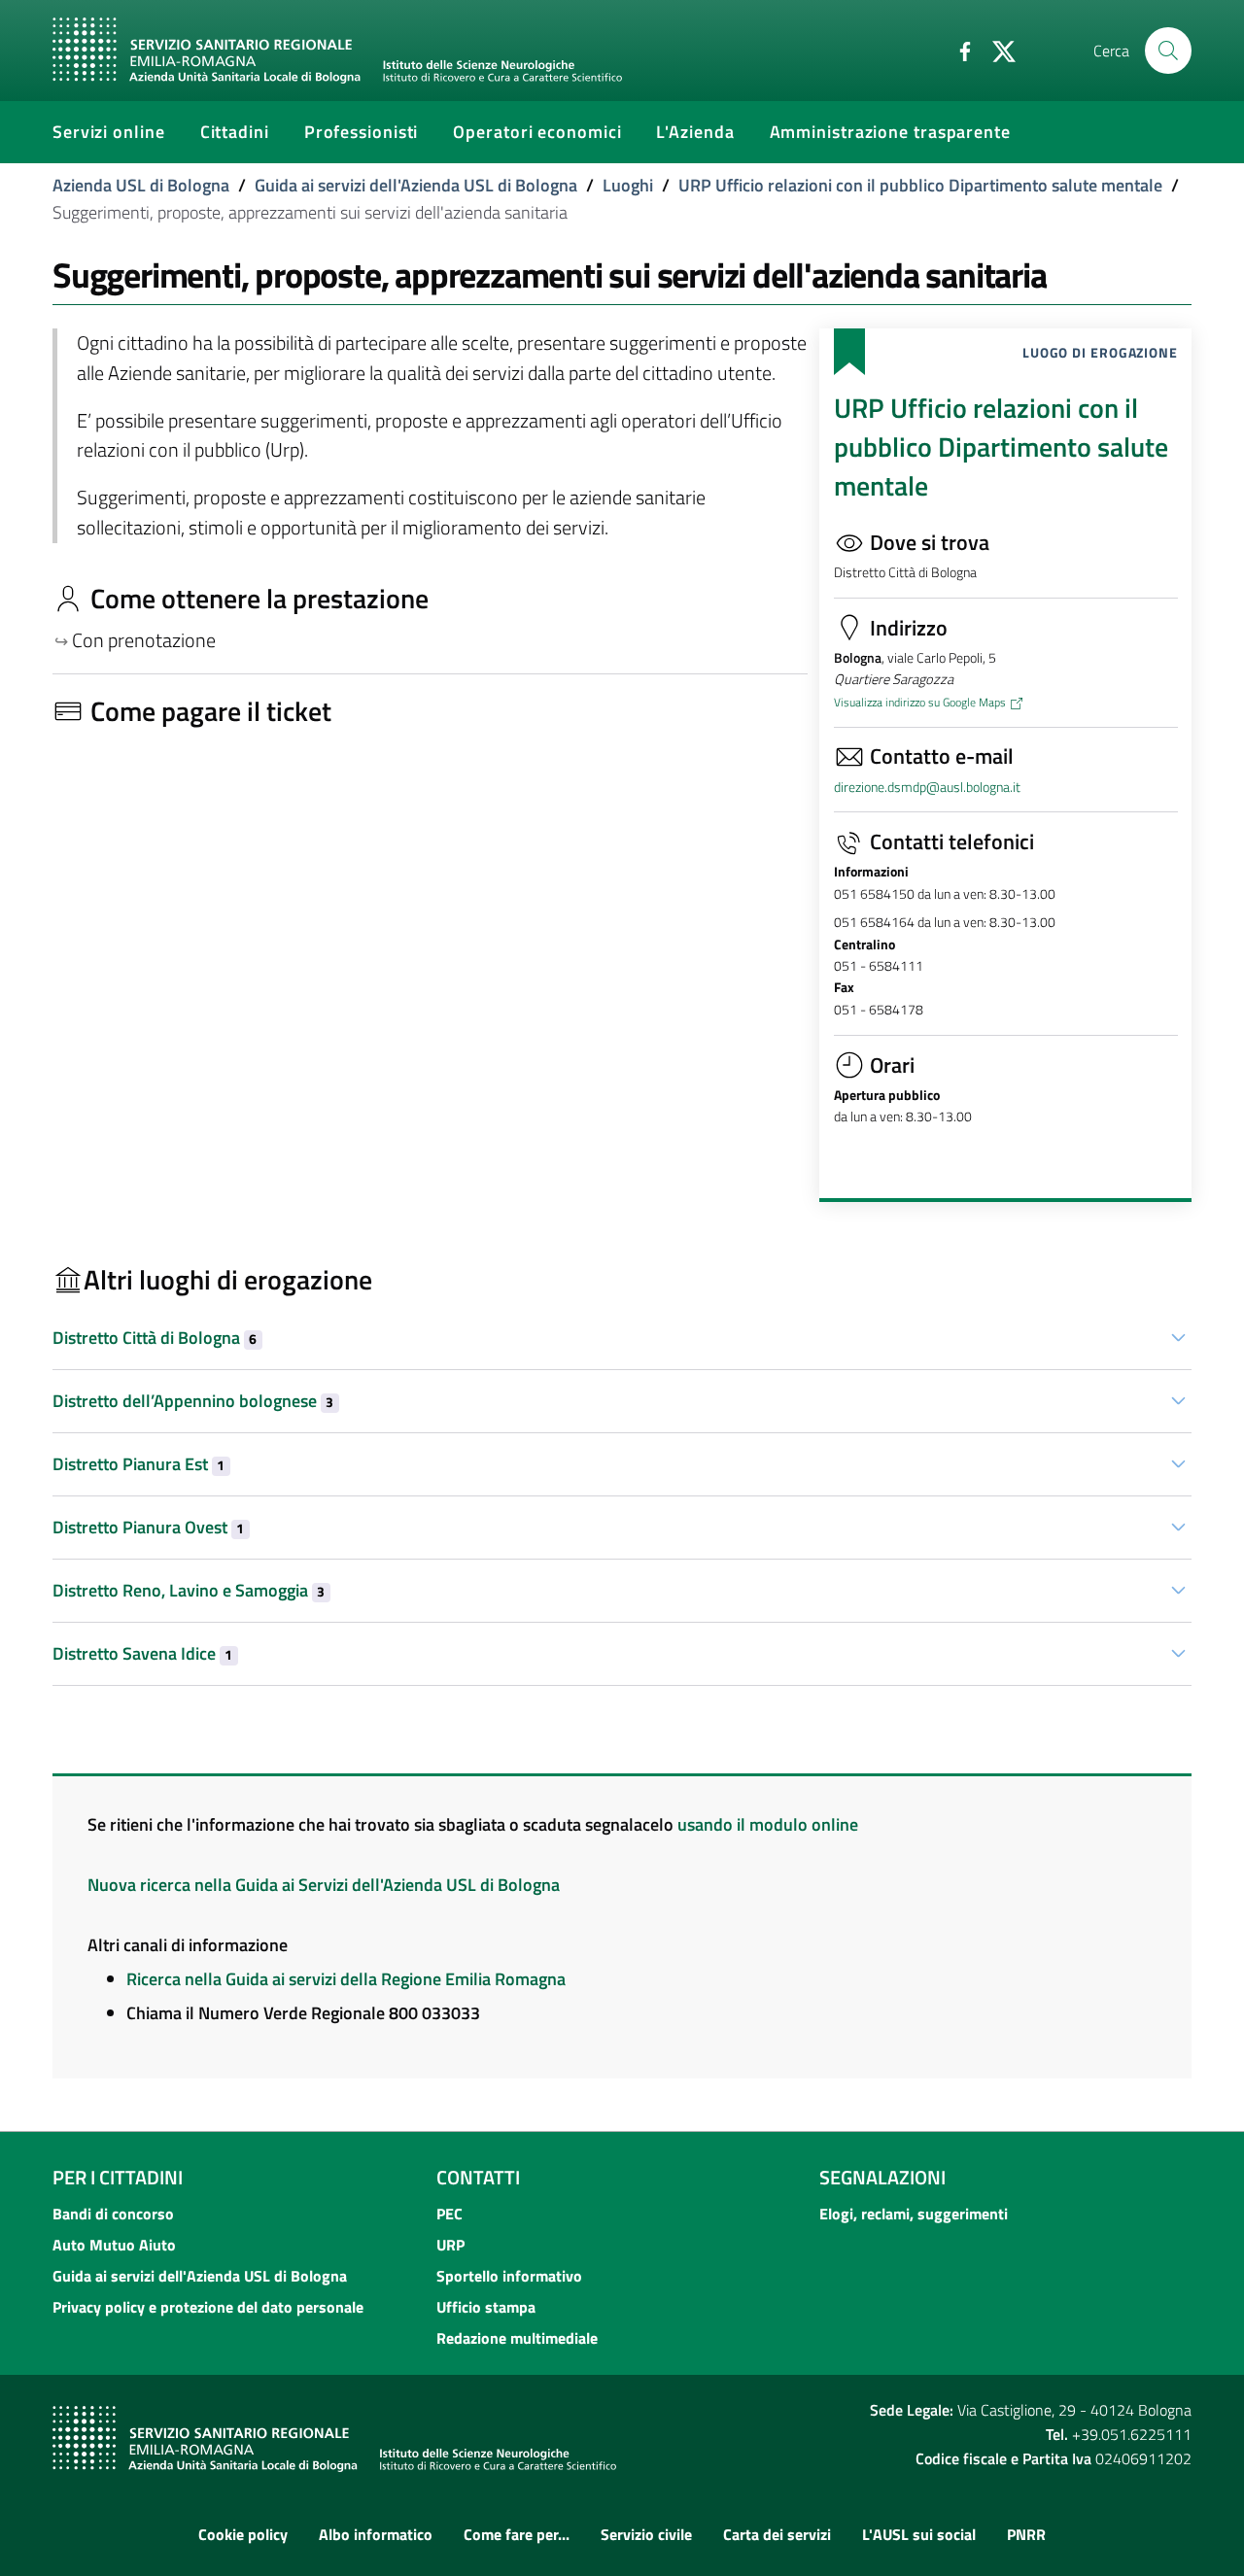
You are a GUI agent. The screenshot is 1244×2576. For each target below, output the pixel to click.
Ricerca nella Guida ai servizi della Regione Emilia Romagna (346, 1979)
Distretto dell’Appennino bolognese (193, 1401)
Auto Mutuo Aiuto (114, 2245)
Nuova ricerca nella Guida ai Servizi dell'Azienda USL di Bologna (324, 1885)
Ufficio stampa (486, 2307)
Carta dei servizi (777, 2534)
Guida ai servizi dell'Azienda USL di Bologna (416, 185)
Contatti (478, 2177)
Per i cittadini (118, 2177)
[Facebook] (957, 50)
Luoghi (628, 185)
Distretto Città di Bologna (155, 1338)
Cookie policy (243, 2534)
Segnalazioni (882, 2177)
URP (450, 2245)
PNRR (1026, 2534)
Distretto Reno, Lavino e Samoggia (189, 1590)
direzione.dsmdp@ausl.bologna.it (927, 787)
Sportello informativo (509, 2276)
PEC (449, 2214)
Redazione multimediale (517, 2338)
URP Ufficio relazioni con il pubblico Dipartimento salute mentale (920, 185)
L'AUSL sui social (919, 2534)
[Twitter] (996, 50)
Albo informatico (376, 2534)
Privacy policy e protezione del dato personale (208, 2307)
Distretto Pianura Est (138, 1464)
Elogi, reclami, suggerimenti (914, 2214)
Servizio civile (646, 2534)
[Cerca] (1168, 51)
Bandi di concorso (113, 2214)
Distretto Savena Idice (142, 1653)
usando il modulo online (768, 1824)
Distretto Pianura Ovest (148, 1527)
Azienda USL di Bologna (141, 185)
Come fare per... (517, 2534)
